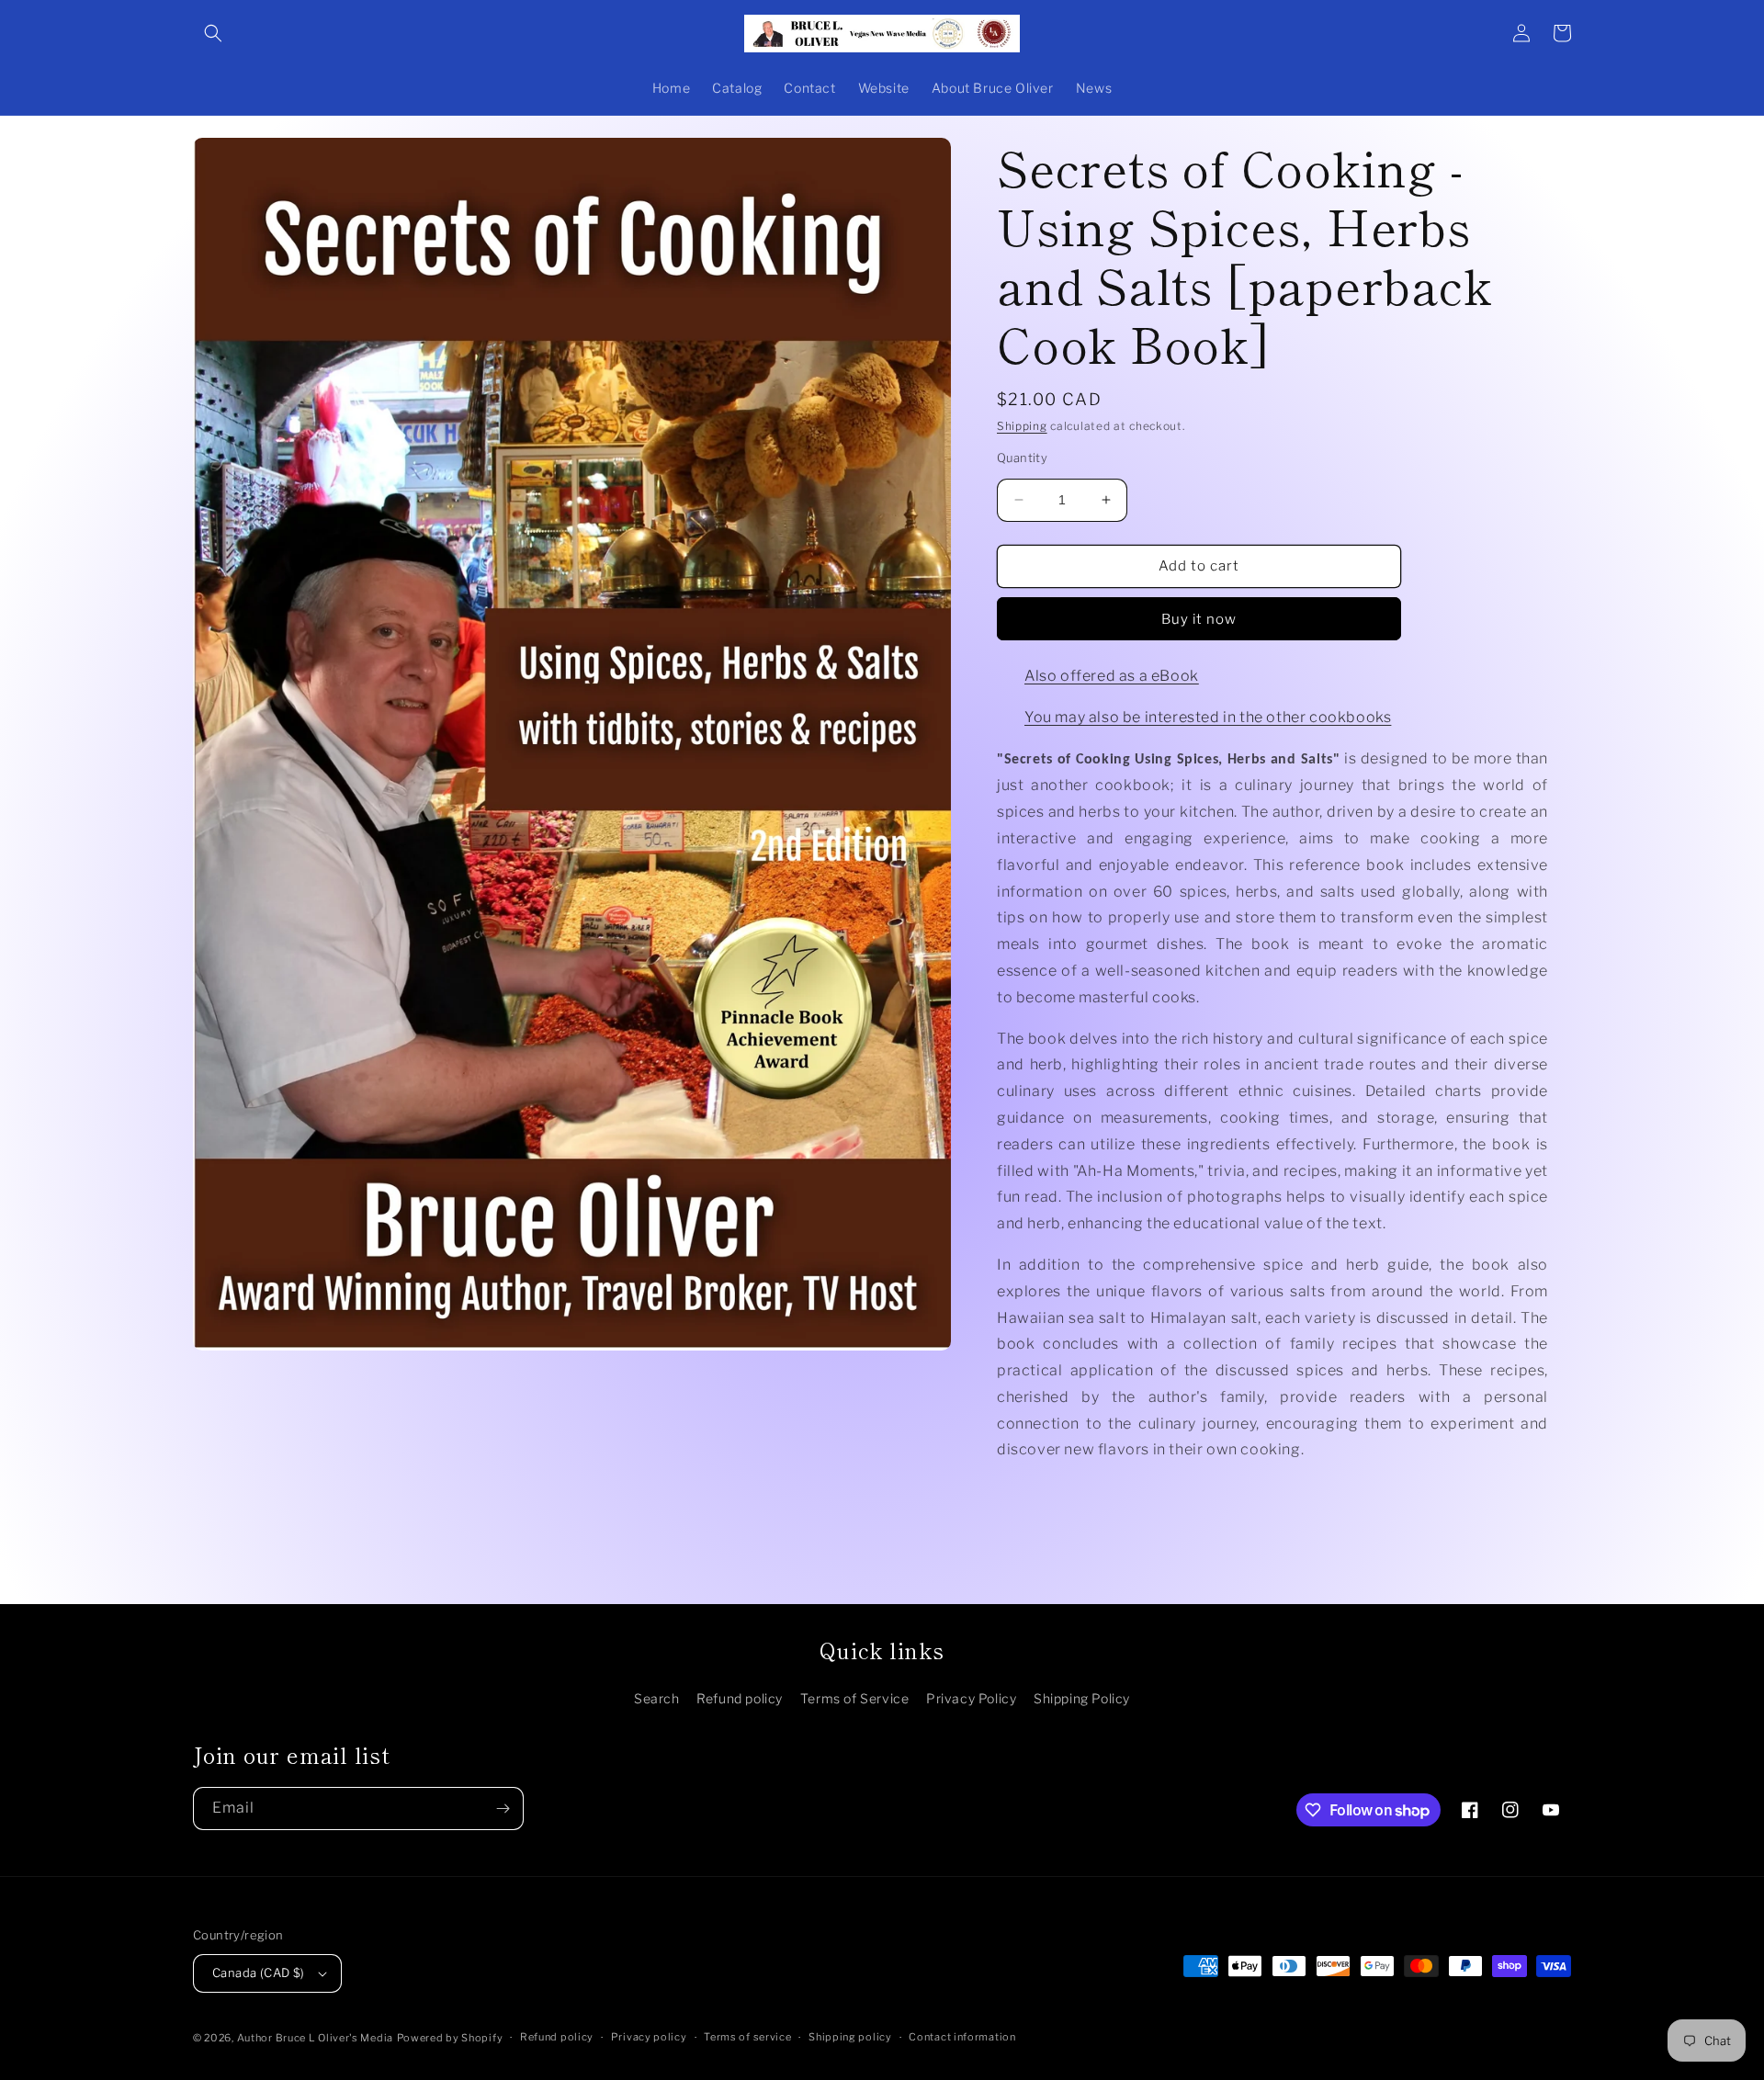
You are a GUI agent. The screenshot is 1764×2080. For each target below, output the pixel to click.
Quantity (1022, 458)
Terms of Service (855, 1698)
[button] (213, 33)
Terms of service (747, 2037)
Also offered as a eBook (1112, 676)
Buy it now (1199, 619)
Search (657, 1698)
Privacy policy (649, 2037)
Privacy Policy (971, 1698)
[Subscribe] (503, 1809)
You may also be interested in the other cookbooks (1208, 717)
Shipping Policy (1082, 1698)
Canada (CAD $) (259, 1973)
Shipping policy (850, 2037)
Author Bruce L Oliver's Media (315, 2038)
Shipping (1022, 426)
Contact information (962, 2037)
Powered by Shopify (450, 2038)
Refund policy (740, 1698)
